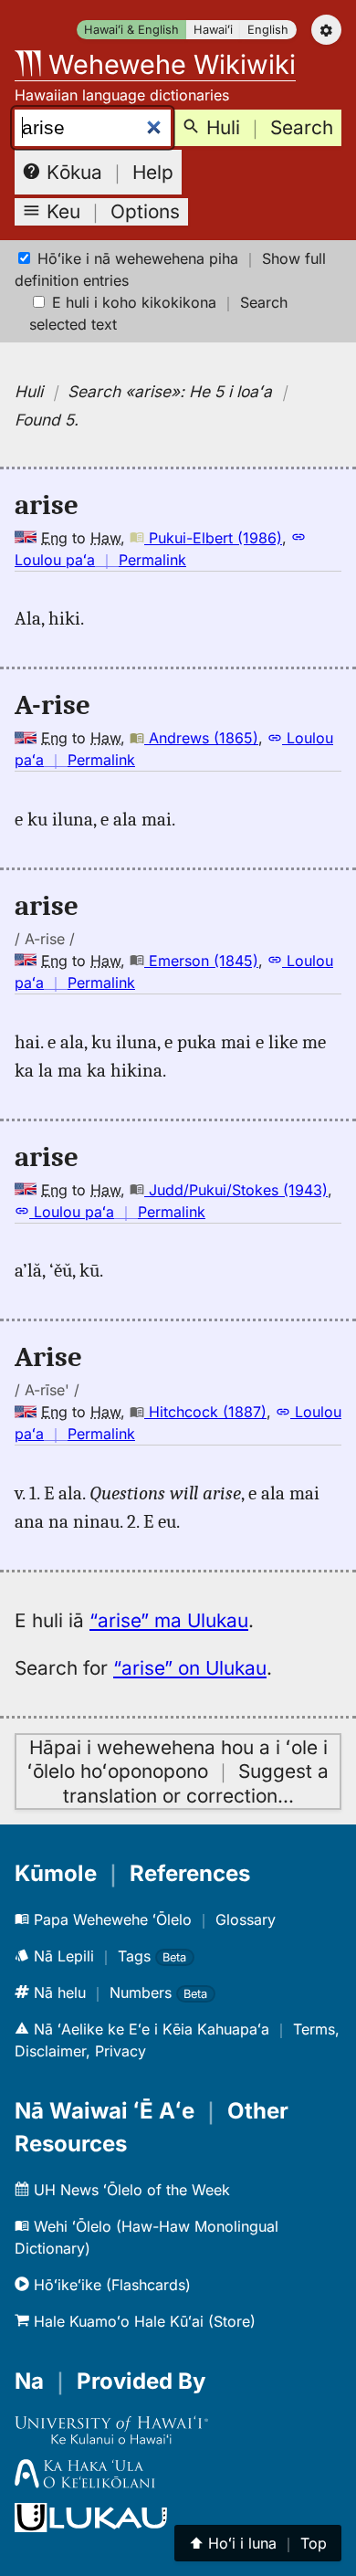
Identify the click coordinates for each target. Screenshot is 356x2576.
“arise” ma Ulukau (169, 1620)
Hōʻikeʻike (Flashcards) (110, 2285)
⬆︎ (258, 2543)
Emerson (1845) (201, 961)
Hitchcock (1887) (205, 1412)
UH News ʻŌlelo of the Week (130, 2190)
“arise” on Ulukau (190, 1668)
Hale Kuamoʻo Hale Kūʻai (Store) (142, 2321)
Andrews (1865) (201, 738)
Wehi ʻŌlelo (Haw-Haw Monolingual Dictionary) (147, 2237)
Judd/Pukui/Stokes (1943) (236, 1190)
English (268, 30)
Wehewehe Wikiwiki (168, 64)
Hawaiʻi (213, 30)
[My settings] (326, 30)
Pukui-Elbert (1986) (213, 538)
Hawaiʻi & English (131, 30)
